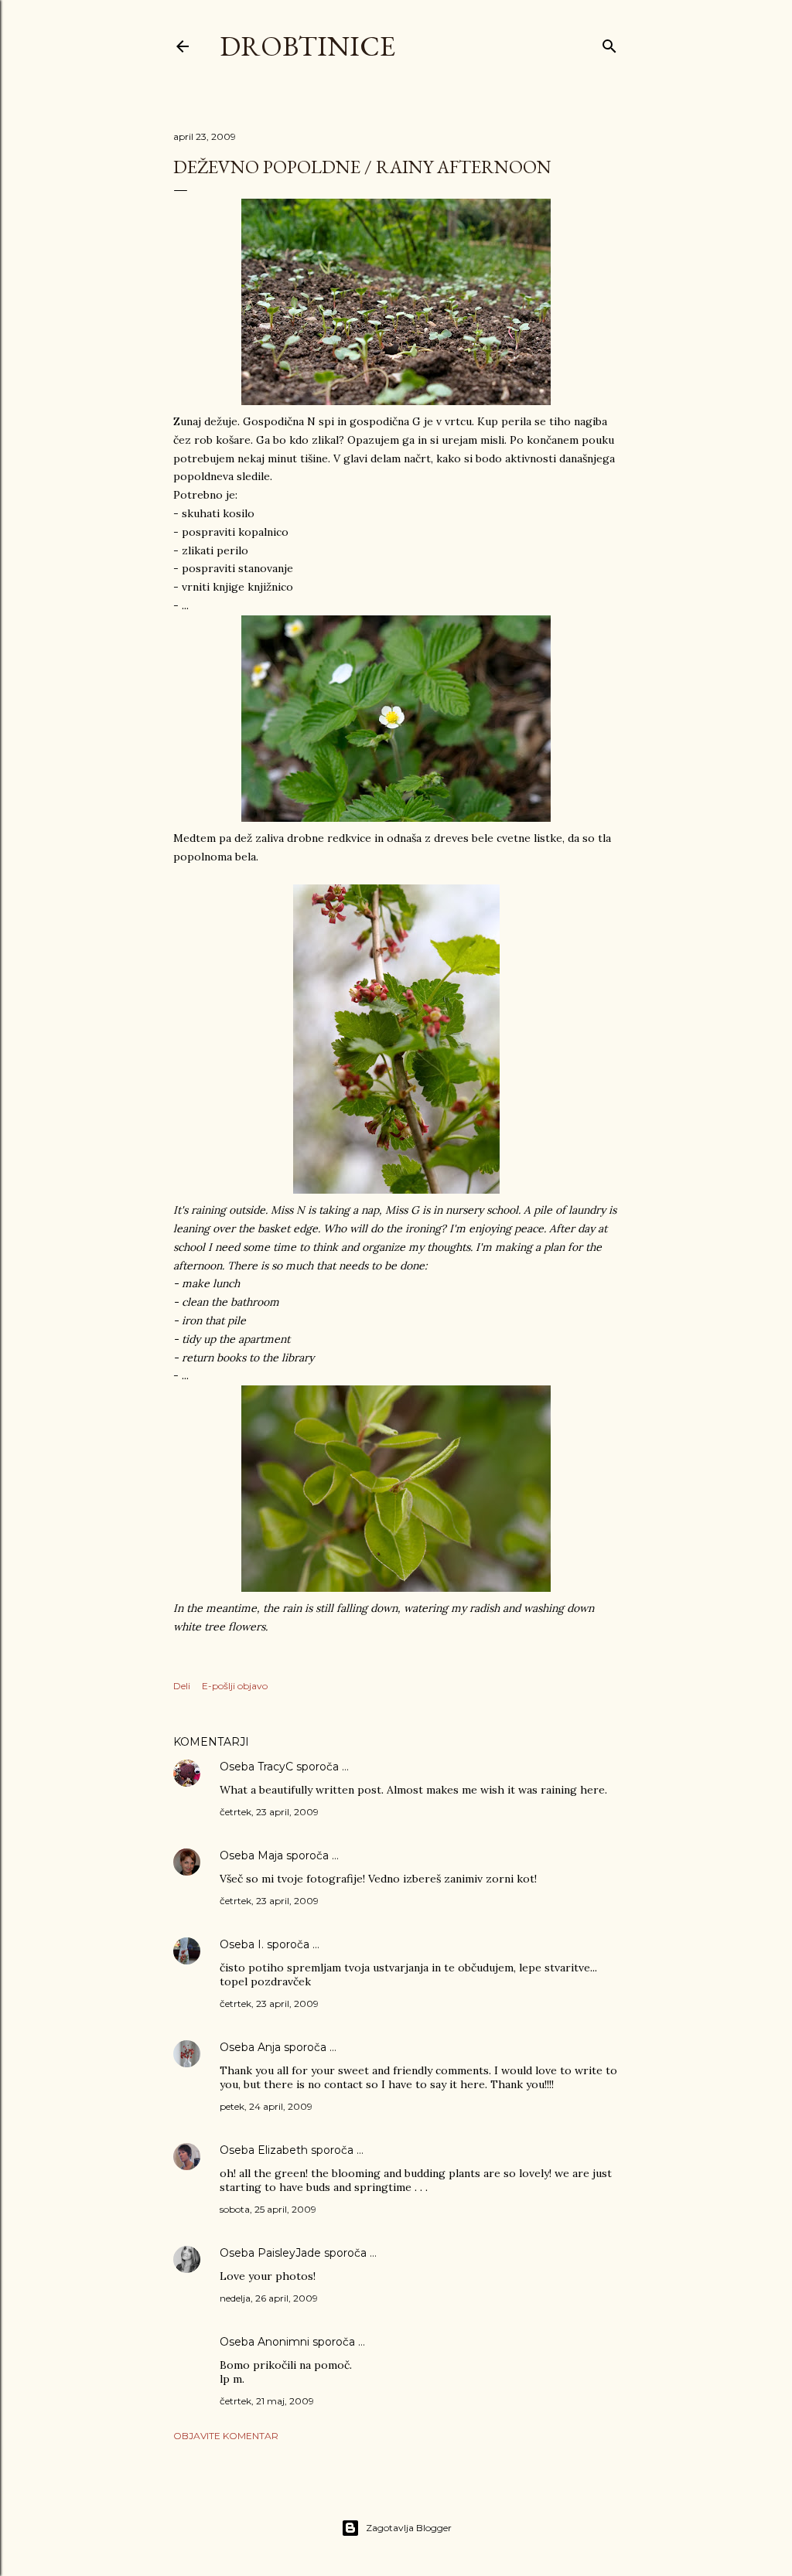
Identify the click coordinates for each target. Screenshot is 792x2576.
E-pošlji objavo (235, 1686)
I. (261, 1944)
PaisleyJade (289, 2253)
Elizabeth (283, 2150)
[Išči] (609, 43)
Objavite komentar (226, 2436)
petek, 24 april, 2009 (266, 2106)
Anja (269, 2047)
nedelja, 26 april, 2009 (269, 2298)
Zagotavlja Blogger (409, 2528)
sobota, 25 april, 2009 (268, 2209)
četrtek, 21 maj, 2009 (267, 2401)
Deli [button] (182, 1686)
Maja (270, 1855)
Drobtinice (307, 46)
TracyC (275, 1767)
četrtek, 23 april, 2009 (269, 1812)
